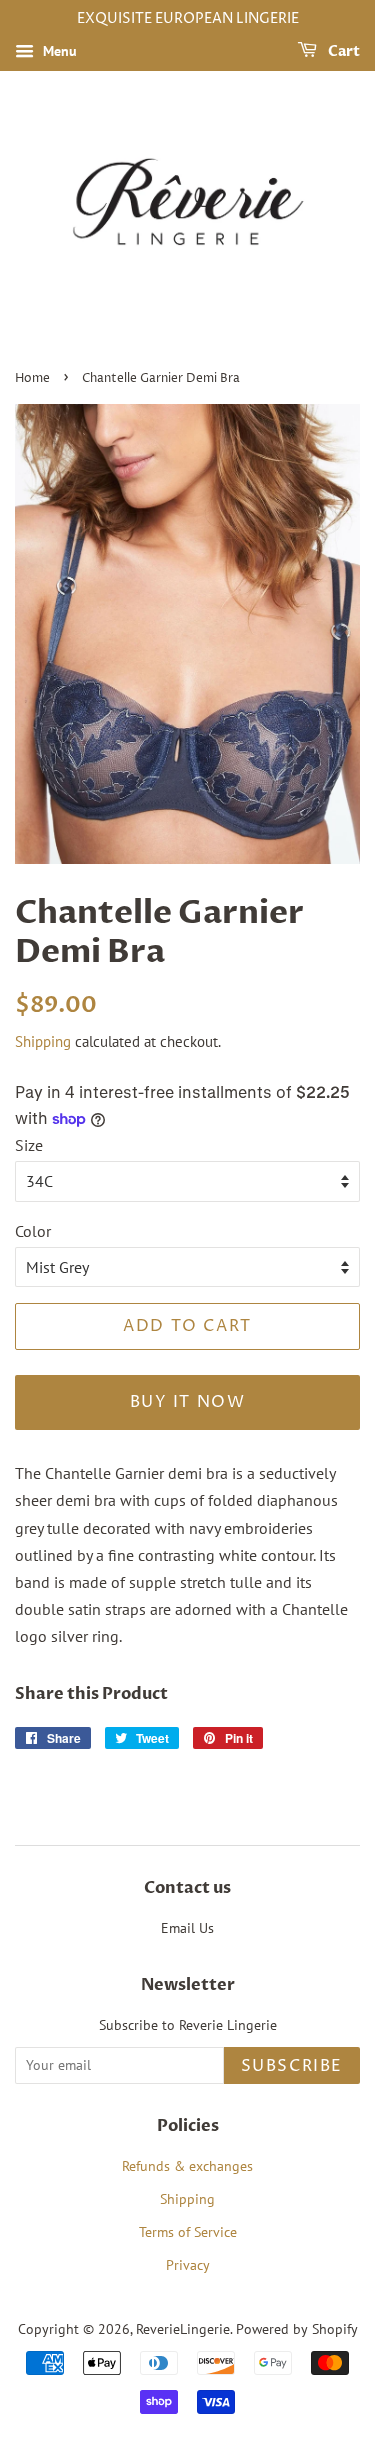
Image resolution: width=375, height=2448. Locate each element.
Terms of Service (188, 2232)
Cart (342, 51)
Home (32, 378)
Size (29, 1145)
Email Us (187, 1928)
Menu (58, 51)
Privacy (188, 2265)
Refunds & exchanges (187, 2166)
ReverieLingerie (183, 2329)
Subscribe (292, 2066)
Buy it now (188, 1402)
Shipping (43, 1041)
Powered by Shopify (297, 2329)
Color (33, 1231)
